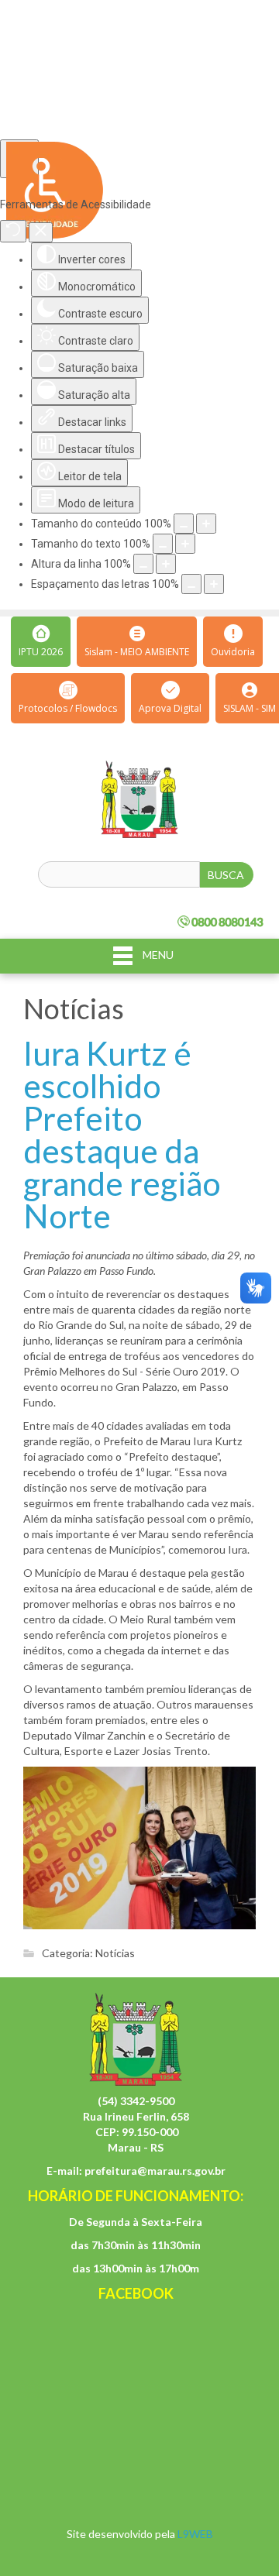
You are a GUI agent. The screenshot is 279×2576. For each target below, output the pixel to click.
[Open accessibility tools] (19, 159)
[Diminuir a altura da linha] (143, 564)
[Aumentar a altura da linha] (166, 564)
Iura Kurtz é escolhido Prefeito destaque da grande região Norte (122, 1135)
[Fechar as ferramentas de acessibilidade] (41, 232)
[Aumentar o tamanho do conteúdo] (206, 524)
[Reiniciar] (13, 231)
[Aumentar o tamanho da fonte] (185, 544)
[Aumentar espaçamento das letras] (214, 584)
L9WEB (195, 2534)
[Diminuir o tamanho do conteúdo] (184, 524)
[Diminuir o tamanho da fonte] (163, 544)
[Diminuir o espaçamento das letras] (191, 584)
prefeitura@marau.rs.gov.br (155, 2171)
